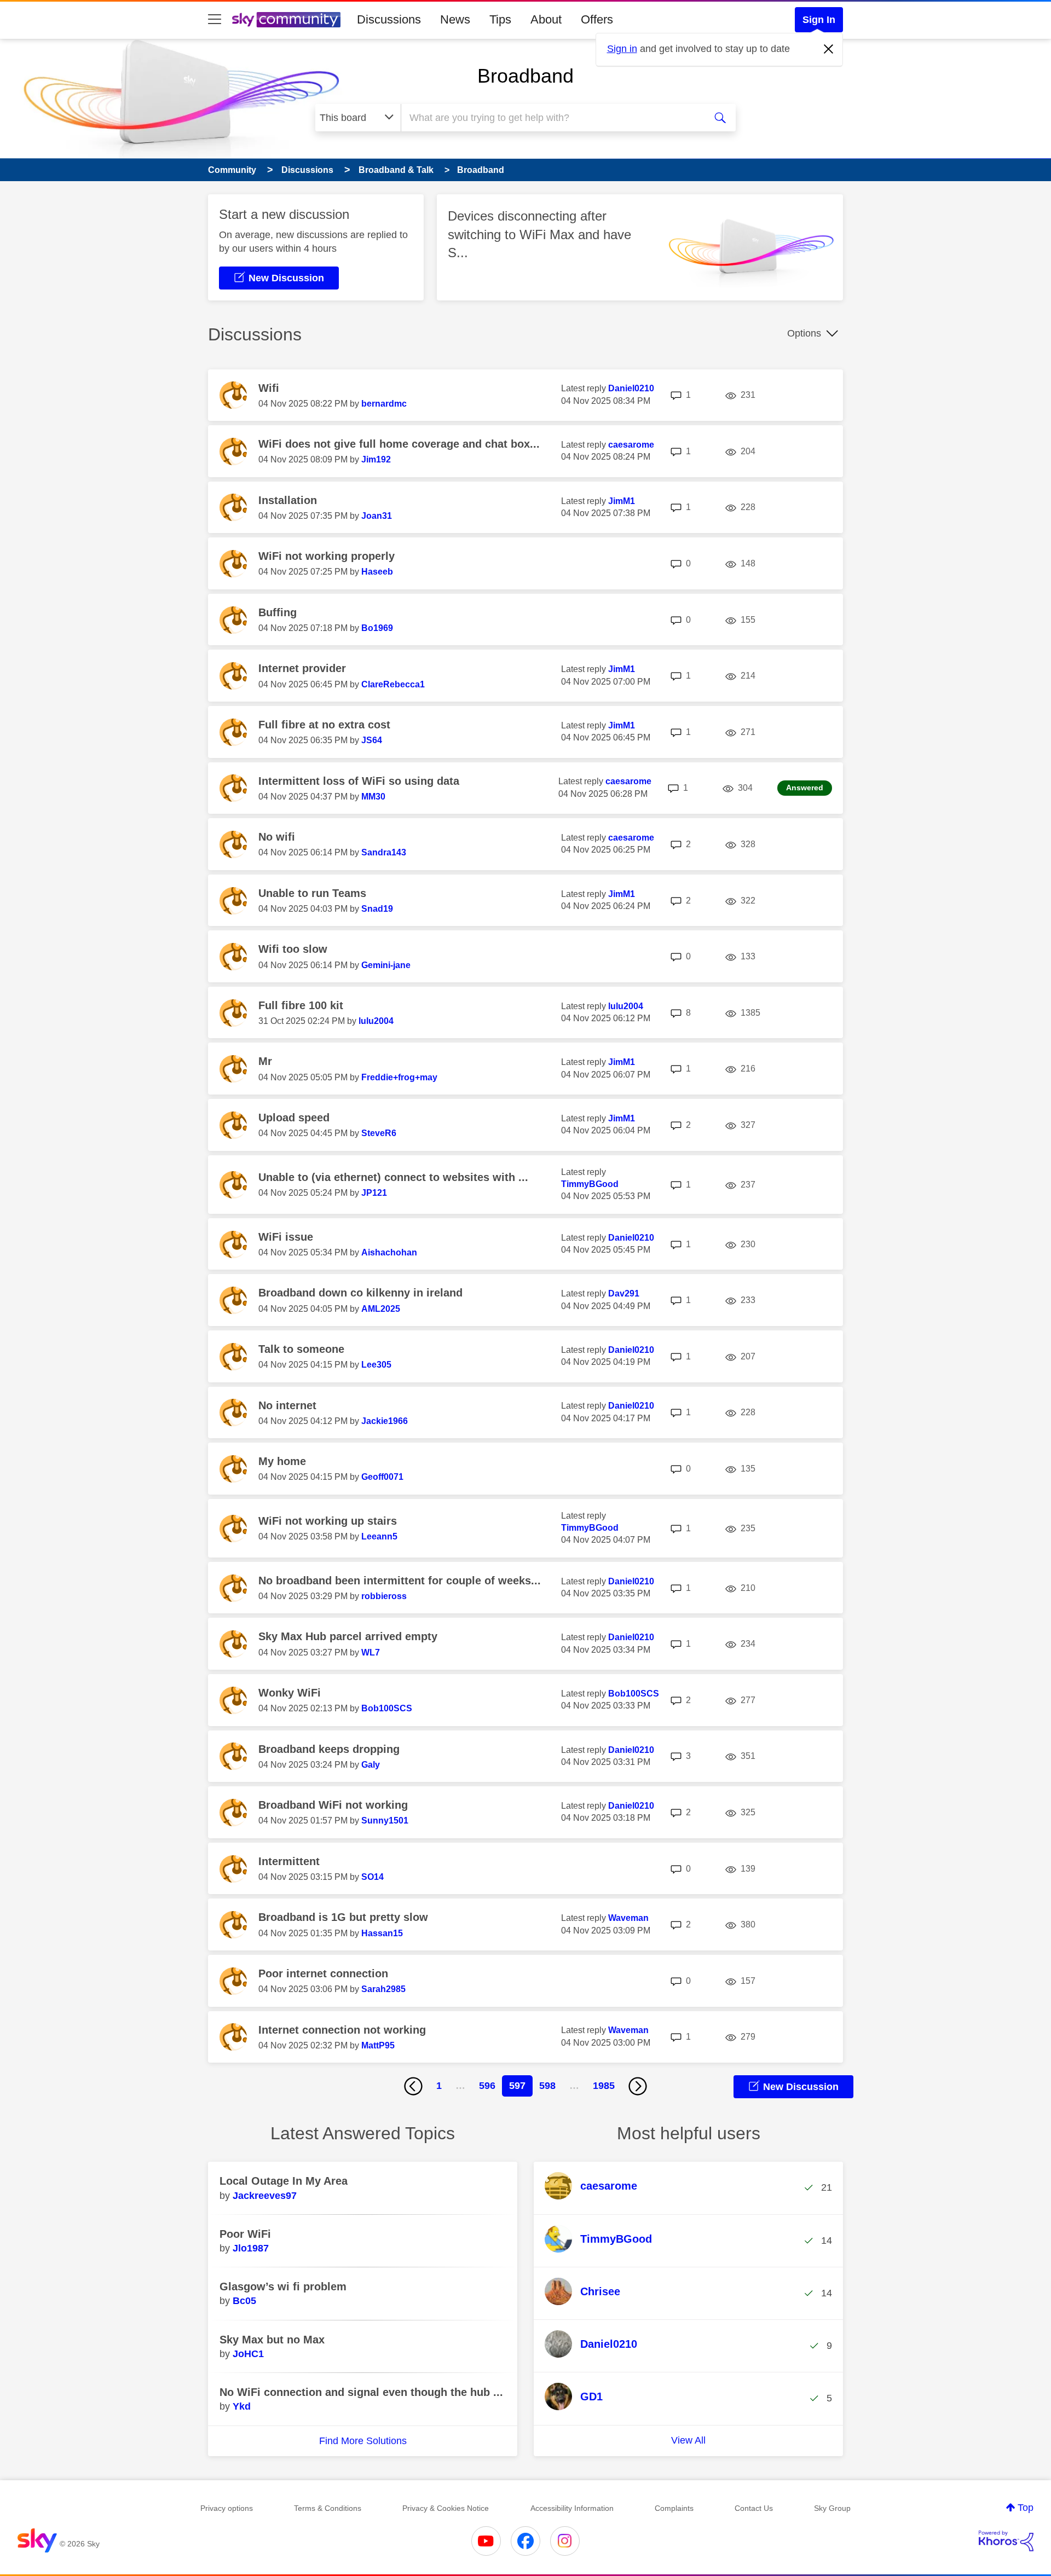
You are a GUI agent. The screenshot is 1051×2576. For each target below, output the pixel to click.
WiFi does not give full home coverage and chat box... (399, 444)
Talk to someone (301, 1349)
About (546, 19)
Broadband (525, 76)
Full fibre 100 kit (301, 1005)
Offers (597, 19)
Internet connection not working (342, 2030)
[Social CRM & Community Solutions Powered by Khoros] (1006, 2541)
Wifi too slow (293, 949)
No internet (287, 1405)
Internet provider (302, 668)
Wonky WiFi (290, 1693)
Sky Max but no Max (272, 2340)
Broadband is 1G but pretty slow (343, 1917)
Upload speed (294, 1118)
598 (547, 2086)
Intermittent (289, 1861)
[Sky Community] (286, 20)
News (455, 19)
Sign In (819, 20)
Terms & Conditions (328, 2508)
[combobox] (552, 118)
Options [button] (804, 333)
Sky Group (832, 2508)
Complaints (674, 2508)
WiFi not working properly (327, 556)
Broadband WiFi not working (333, 1805)
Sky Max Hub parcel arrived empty (348, 1636)
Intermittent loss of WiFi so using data (359, 781)
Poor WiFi (245, 2234)
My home (282, 1461)
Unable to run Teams (312, 893)
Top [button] (1026, 2508)
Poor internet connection (323, 1973)
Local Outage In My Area (284, 2181)
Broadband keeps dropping (329, 1749)
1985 (604, 2086)
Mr (265, 1061)
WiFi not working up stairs (328, 1521)
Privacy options (227, 2508)
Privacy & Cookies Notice (446, 2508)
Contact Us (754, 2508)
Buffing (278, 612)
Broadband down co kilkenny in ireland (360, 1293)
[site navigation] (215, 20)
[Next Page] (638, 2086)
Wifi (269, 388)
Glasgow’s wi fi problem (283, 2286)
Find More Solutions (363, 2441)
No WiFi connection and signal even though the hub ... (361, 2392)
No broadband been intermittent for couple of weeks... (400, 1581)
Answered (805, 788)
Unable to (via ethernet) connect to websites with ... (393, 1177)
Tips (500, 19)
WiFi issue (286, 1237)
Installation (288, 500)
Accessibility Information (572, 2508)
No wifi (277, 837)
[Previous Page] (413, 2086)
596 (487, 2086)
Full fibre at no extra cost (324, 725)
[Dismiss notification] (829, 49)
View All (688, 2440)
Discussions (389, 19)
